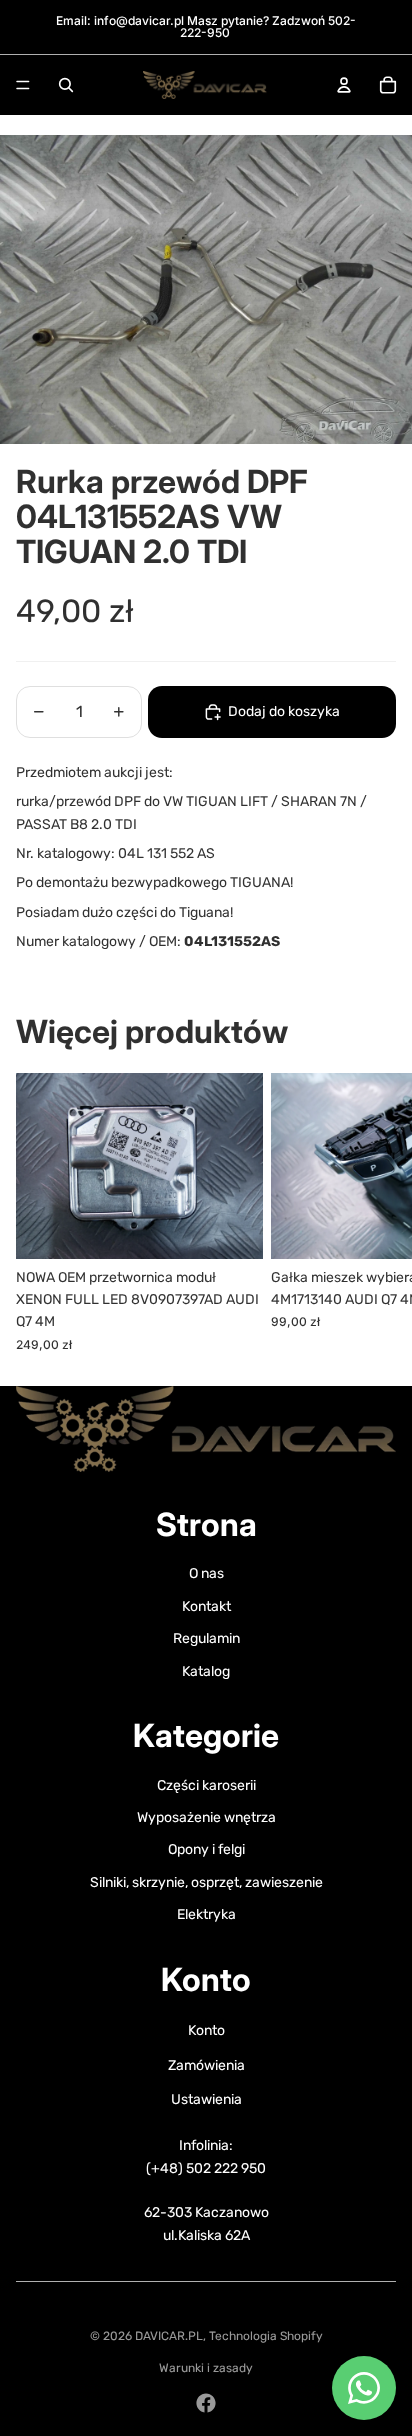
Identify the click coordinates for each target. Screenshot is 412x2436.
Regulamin (206, 1638)
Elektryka (206, 1914)
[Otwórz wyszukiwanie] (66, 85)
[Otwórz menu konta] (344, 85)
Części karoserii (206, 1785)
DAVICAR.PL (169, 2336)
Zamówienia (206, 2065)
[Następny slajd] (374, 1213)
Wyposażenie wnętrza (206, 1817)
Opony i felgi (206, 1849)
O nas (206, 1573)
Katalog (206, 1671)
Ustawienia (206, 2099)
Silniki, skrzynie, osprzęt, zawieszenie (206, 1882)
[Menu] (23, 85)
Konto (206, 2030)
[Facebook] (206, 2403)
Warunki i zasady (206, 2368)
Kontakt (206, 1606)
